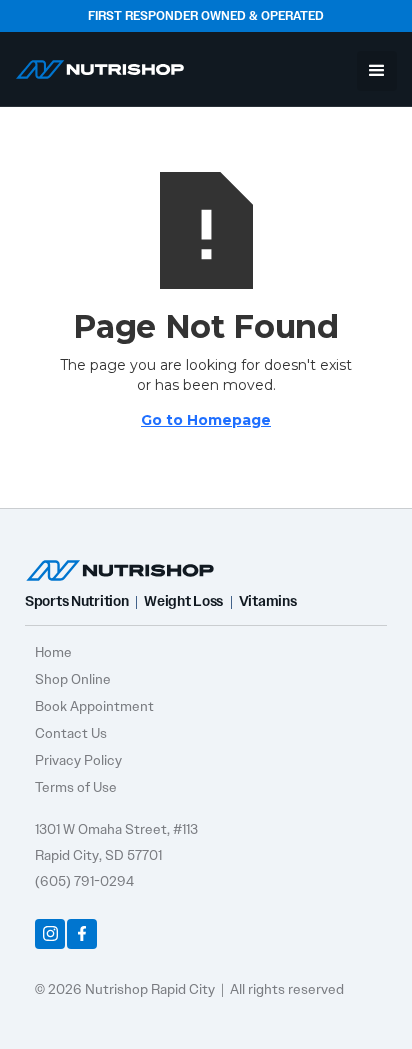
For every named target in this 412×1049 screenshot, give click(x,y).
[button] (377, 71)
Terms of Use (76, 787)
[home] (100, 65)
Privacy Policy (78, 760)
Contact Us (71, 733)
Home (53, 652)
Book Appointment (94, 706)
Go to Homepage (206, 420)
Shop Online (73, 679)
